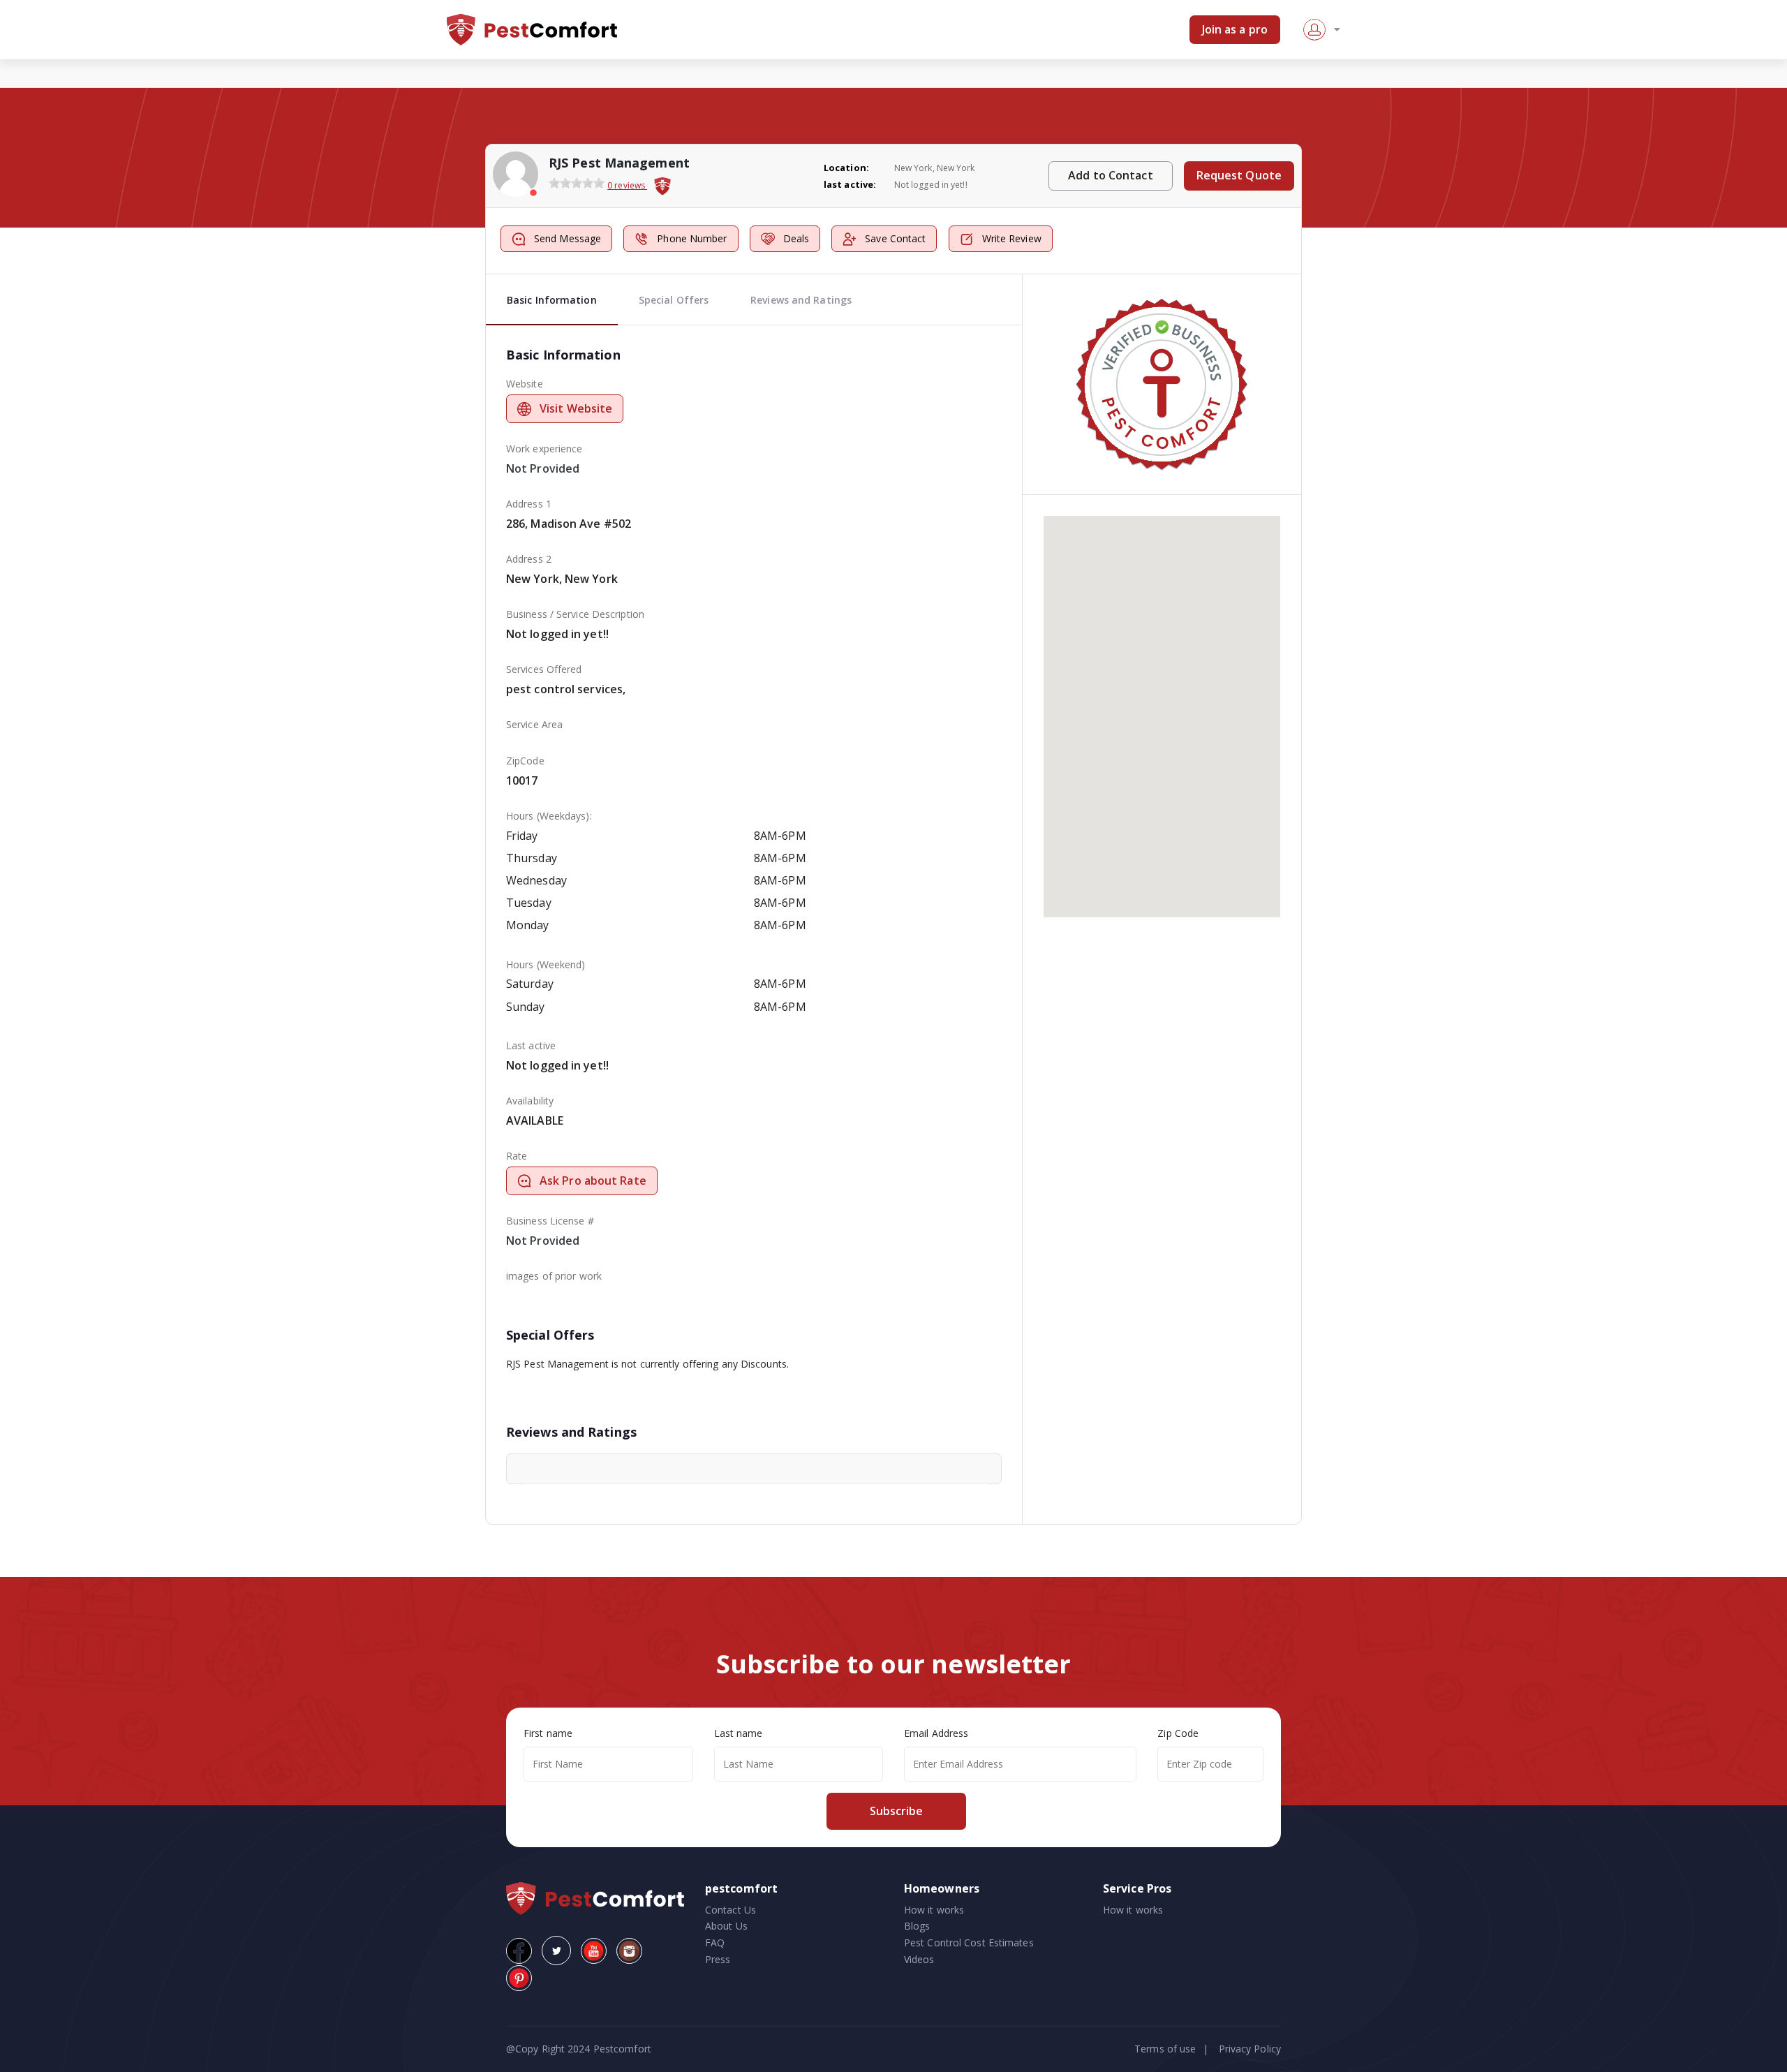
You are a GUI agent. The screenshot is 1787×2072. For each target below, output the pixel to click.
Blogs (917, 1926)
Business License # (550, 1221)
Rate (517, 1156)
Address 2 (529, 559)
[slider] (577, 183)
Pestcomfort (621, 2049)
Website (525, 384)
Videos (919, 1959)
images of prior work (554, 1276)
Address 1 (529, 504)
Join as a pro (1235, 29)
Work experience (544, 449)
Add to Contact (1110, 175)
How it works (934, 1910)
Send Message (568, 238)
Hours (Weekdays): (549, 816)
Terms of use (1165, 2049)
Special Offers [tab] (674, 300)
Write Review (1012, 238)
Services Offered (544, 669)
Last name (739, 1733)
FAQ (715, 1942)
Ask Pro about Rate (593, 1181)
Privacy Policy (1250, 2049)
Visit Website (576, 408)
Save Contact (895, 238)
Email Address (936, 1733)
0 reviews (627, 185)
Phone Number (692, 238)
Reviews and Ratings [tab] (801, 300)
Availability (530, 1101)
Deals (796, 238)
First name (548, 1733)
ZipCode (525, 761)
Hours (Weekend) (546, 964)
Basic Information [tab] (552, 300)
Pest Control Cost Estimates (969, 1942)
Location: (846, 168)
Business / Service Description (575, 614)
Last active (531, 1045)
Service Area (534, 724)
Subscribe (896, 1811)
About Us (726, 1926)
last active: (850, 184)
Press (718, 1959)
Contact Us (731, 1910)
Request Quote (1239, 175)
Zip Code (1178, 1733)
